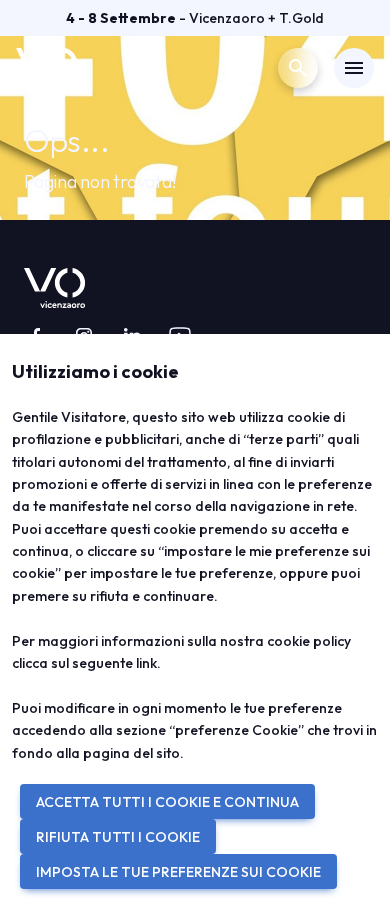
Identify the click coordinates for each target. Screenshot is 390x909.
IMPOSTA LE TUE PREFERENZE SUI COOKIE (178, 872)
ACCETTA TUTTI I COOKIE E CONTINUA (167, 802)
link (146, 663)
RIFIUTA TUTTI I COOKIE (118, 837)
